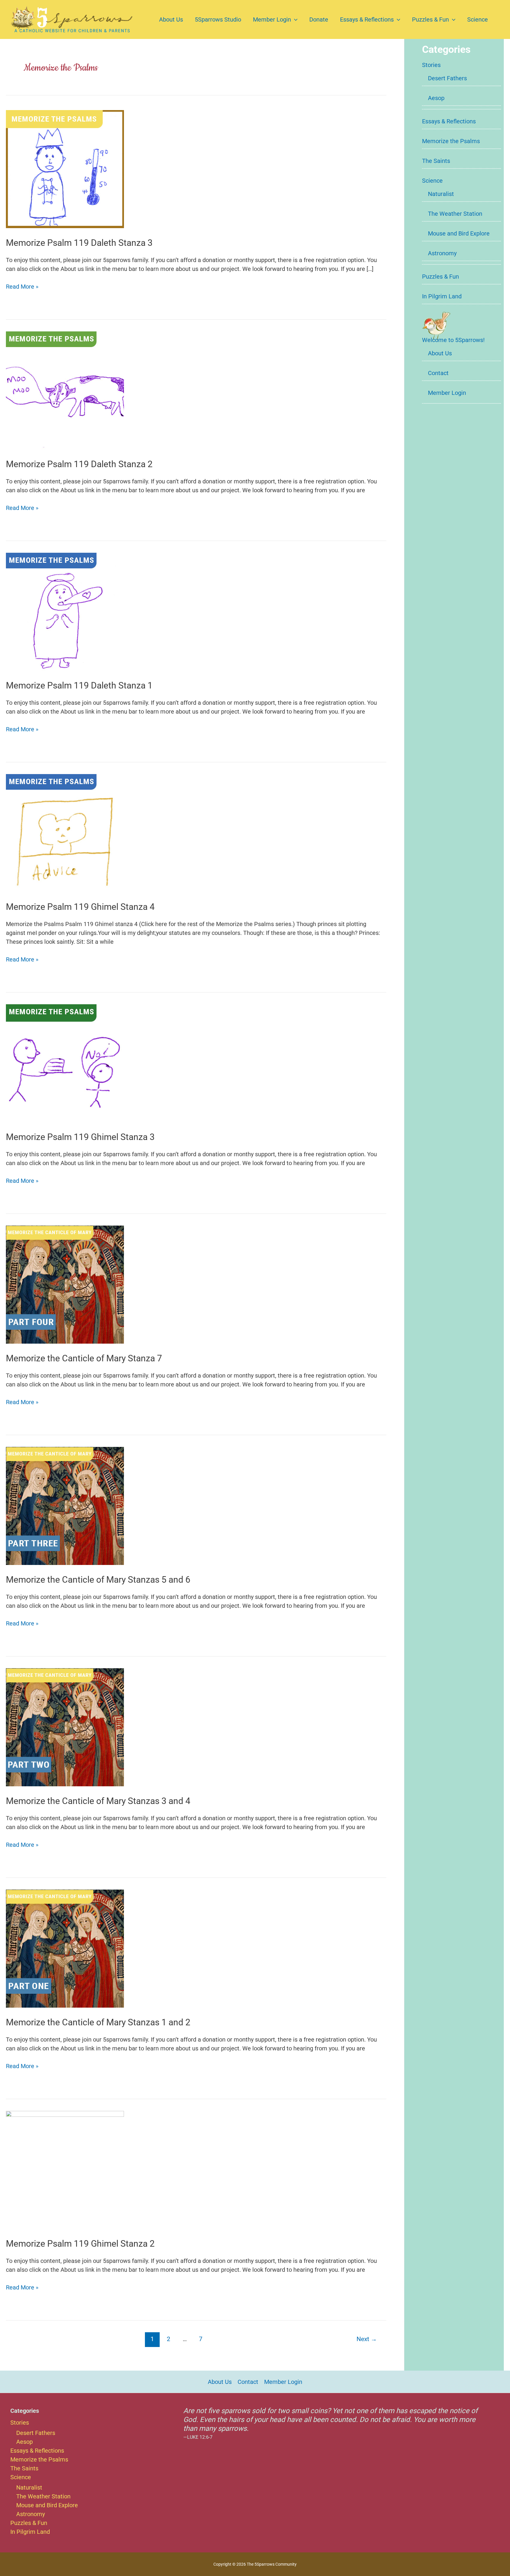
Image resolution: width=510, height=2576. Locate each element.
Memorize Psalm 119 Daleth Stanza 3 (79, 243)
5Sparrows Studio (218, 19)
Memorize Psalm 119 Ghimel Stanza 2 (80, 2244)
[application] (294, 19)
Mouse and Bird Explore (459, 233)
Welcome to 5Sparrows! (453, 340)
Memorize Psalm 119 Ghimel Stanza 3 (80, 1137)
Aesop (436, 98)
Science (478, 19)
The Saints (436, 161)
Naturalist (441, 194)
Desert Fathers (447, 78)
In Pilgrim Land (442, 296)
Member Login (272, 19)
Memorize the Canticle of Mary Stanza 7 (84, 1358)
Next (367, 2339)
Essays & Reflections (367, 19)
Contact (438, 373)
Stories (431, 65)
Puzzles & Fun (430, 19)
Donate (319, 19)
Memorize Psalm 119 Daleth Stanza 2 (79, 464)
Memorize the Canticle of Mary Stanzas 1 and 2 (98, 2022)
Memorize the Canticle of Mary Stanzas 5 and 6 (98, 1580)
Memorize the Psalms (451, 141)
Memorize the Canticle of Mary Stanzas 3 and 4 (98, 1801)
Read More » (22, 287)
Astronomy (442, 253)
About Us (171, 19)
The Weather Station (455, 214)
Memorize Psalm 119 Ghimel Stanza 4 (80, 907)
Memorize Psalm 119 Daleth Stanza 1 (79, 685)
